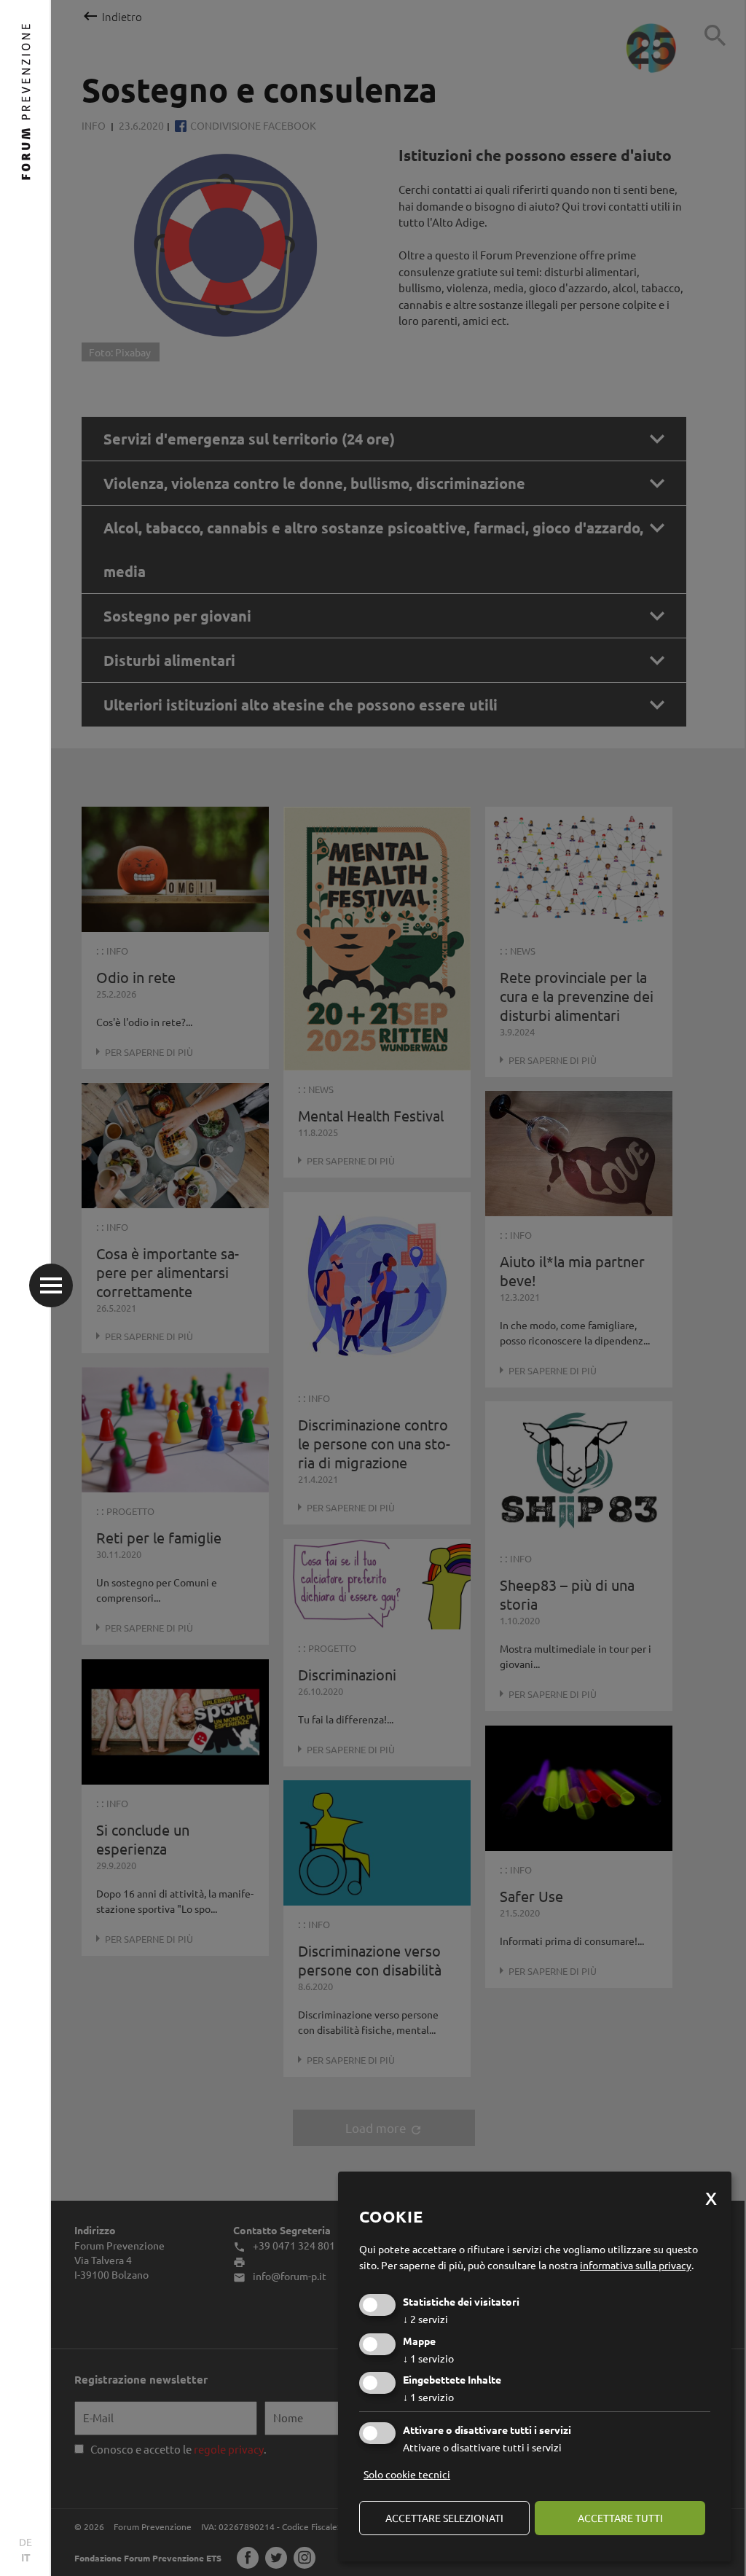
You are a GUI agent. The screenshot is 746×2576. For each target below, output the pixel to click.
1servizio (428, 2358)
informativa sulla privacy (636, 2265)
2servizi (425, 2319)
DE (25, 2542)
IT (26, 2557)
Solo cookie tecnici (407, 2474)
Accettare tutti (620, 2518)
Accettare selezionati (444, 2518)
